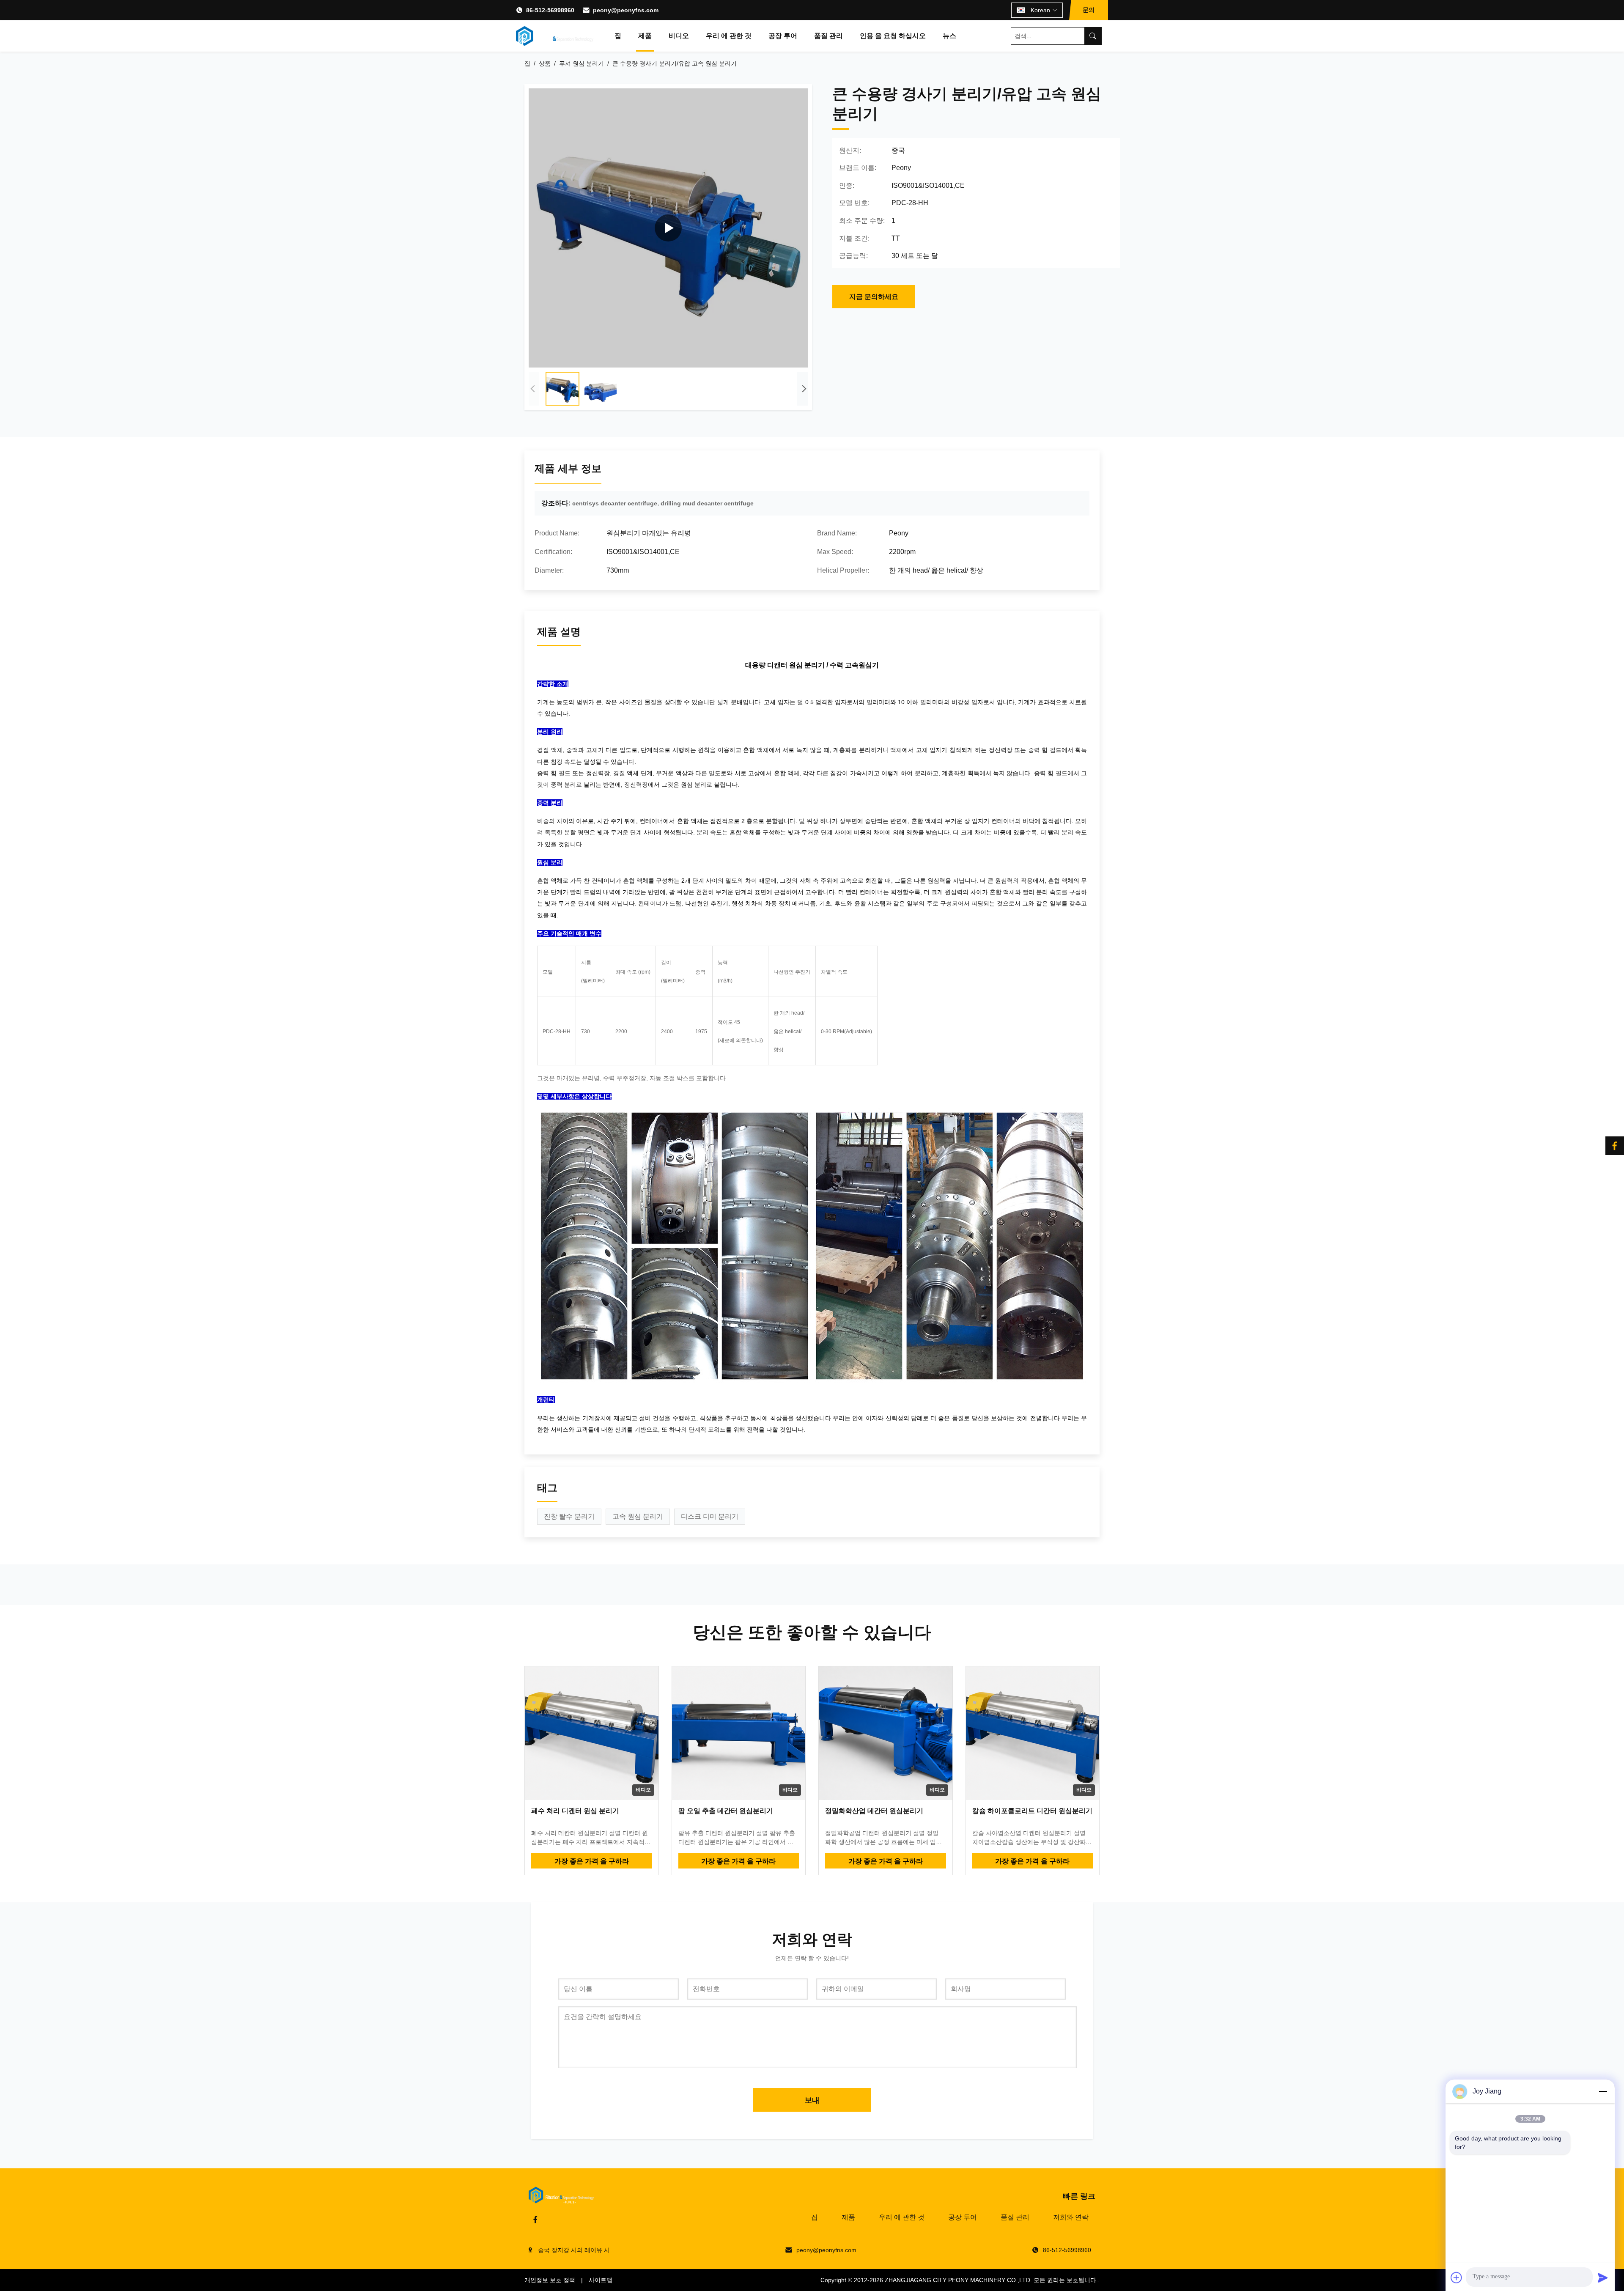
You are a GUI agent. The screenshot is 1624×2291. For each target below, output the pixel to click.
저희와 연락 (1071, 2217)
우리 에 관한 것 (729, 36)
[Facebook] (535, 2220)
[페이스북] (1615, 1146)
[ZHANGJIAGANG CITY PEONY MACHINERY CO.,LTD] (555, 36)
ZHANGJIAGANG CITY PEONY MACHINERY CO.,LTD (957, 2280)
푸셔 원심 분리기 (582, 63)
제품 (645, 36)
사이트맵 (601, 2280)
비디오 (679, 36)
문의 (1089, 10)
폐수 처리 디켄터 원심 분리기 (575, 1811)
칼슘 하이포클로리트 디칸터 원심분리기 (1032, 1811)
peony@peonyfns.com (626, 10)
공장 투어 (783, 36)
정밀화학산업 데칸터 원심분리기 (874, 1811)
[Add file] (1457, 2277)
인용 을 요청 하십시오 (893, 36)
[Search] (1093, 36)
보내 (812, 2100)
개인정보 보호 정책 (550, 2280)
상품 (545, 63)
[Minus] (1603, 2091)
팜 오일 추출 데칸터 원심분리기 (726, 1811)
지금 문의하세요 (874, 297)
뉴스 (949, 36)
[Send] (1603, 2277)
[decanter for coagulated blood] (668, 228)
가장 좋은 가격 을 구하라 (592, 1861)
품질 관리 (828, 36)
